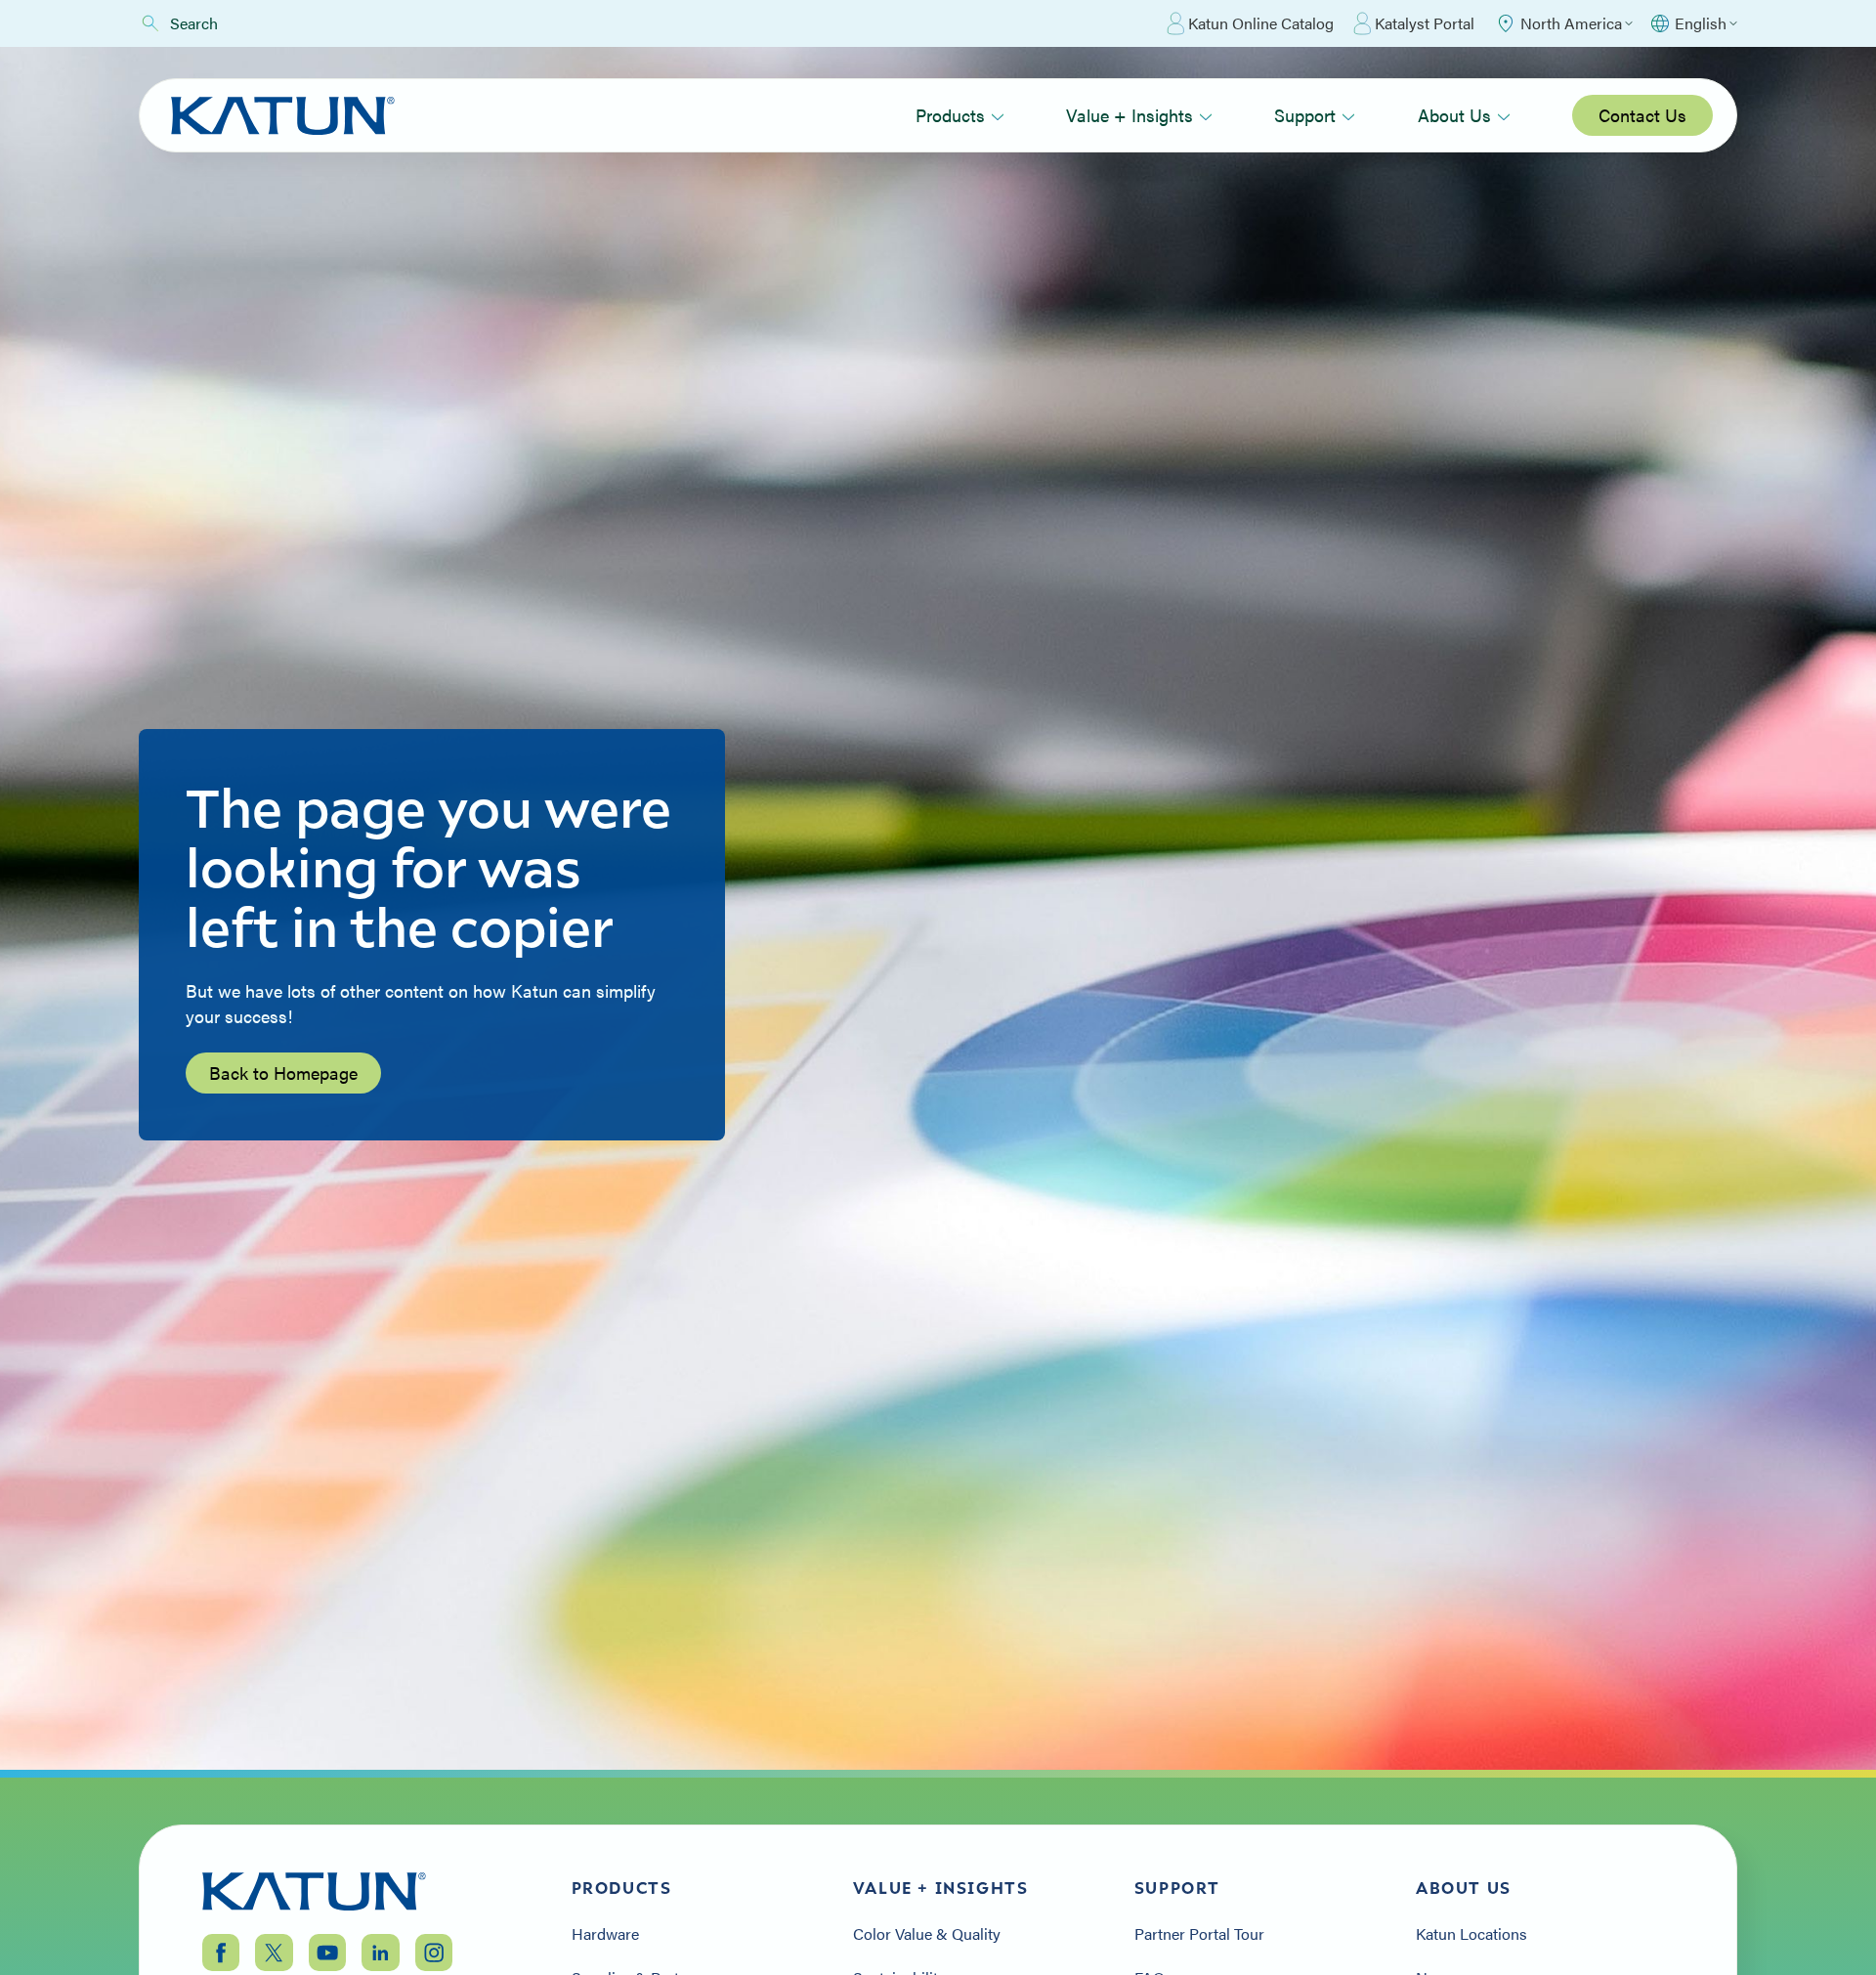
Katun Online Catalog (1261, 23)
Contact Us (1642, 115)
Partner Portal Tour (1199, 1934)
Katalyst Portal (1425, 23)
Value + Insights (1130, 115)
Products (950, 115)
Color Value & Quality (927, 1934)
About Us (1454, 115)
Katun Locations (1471, 1934)
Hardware (605, 1934)
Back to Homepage (283, 1073)
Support (1305, 115)
